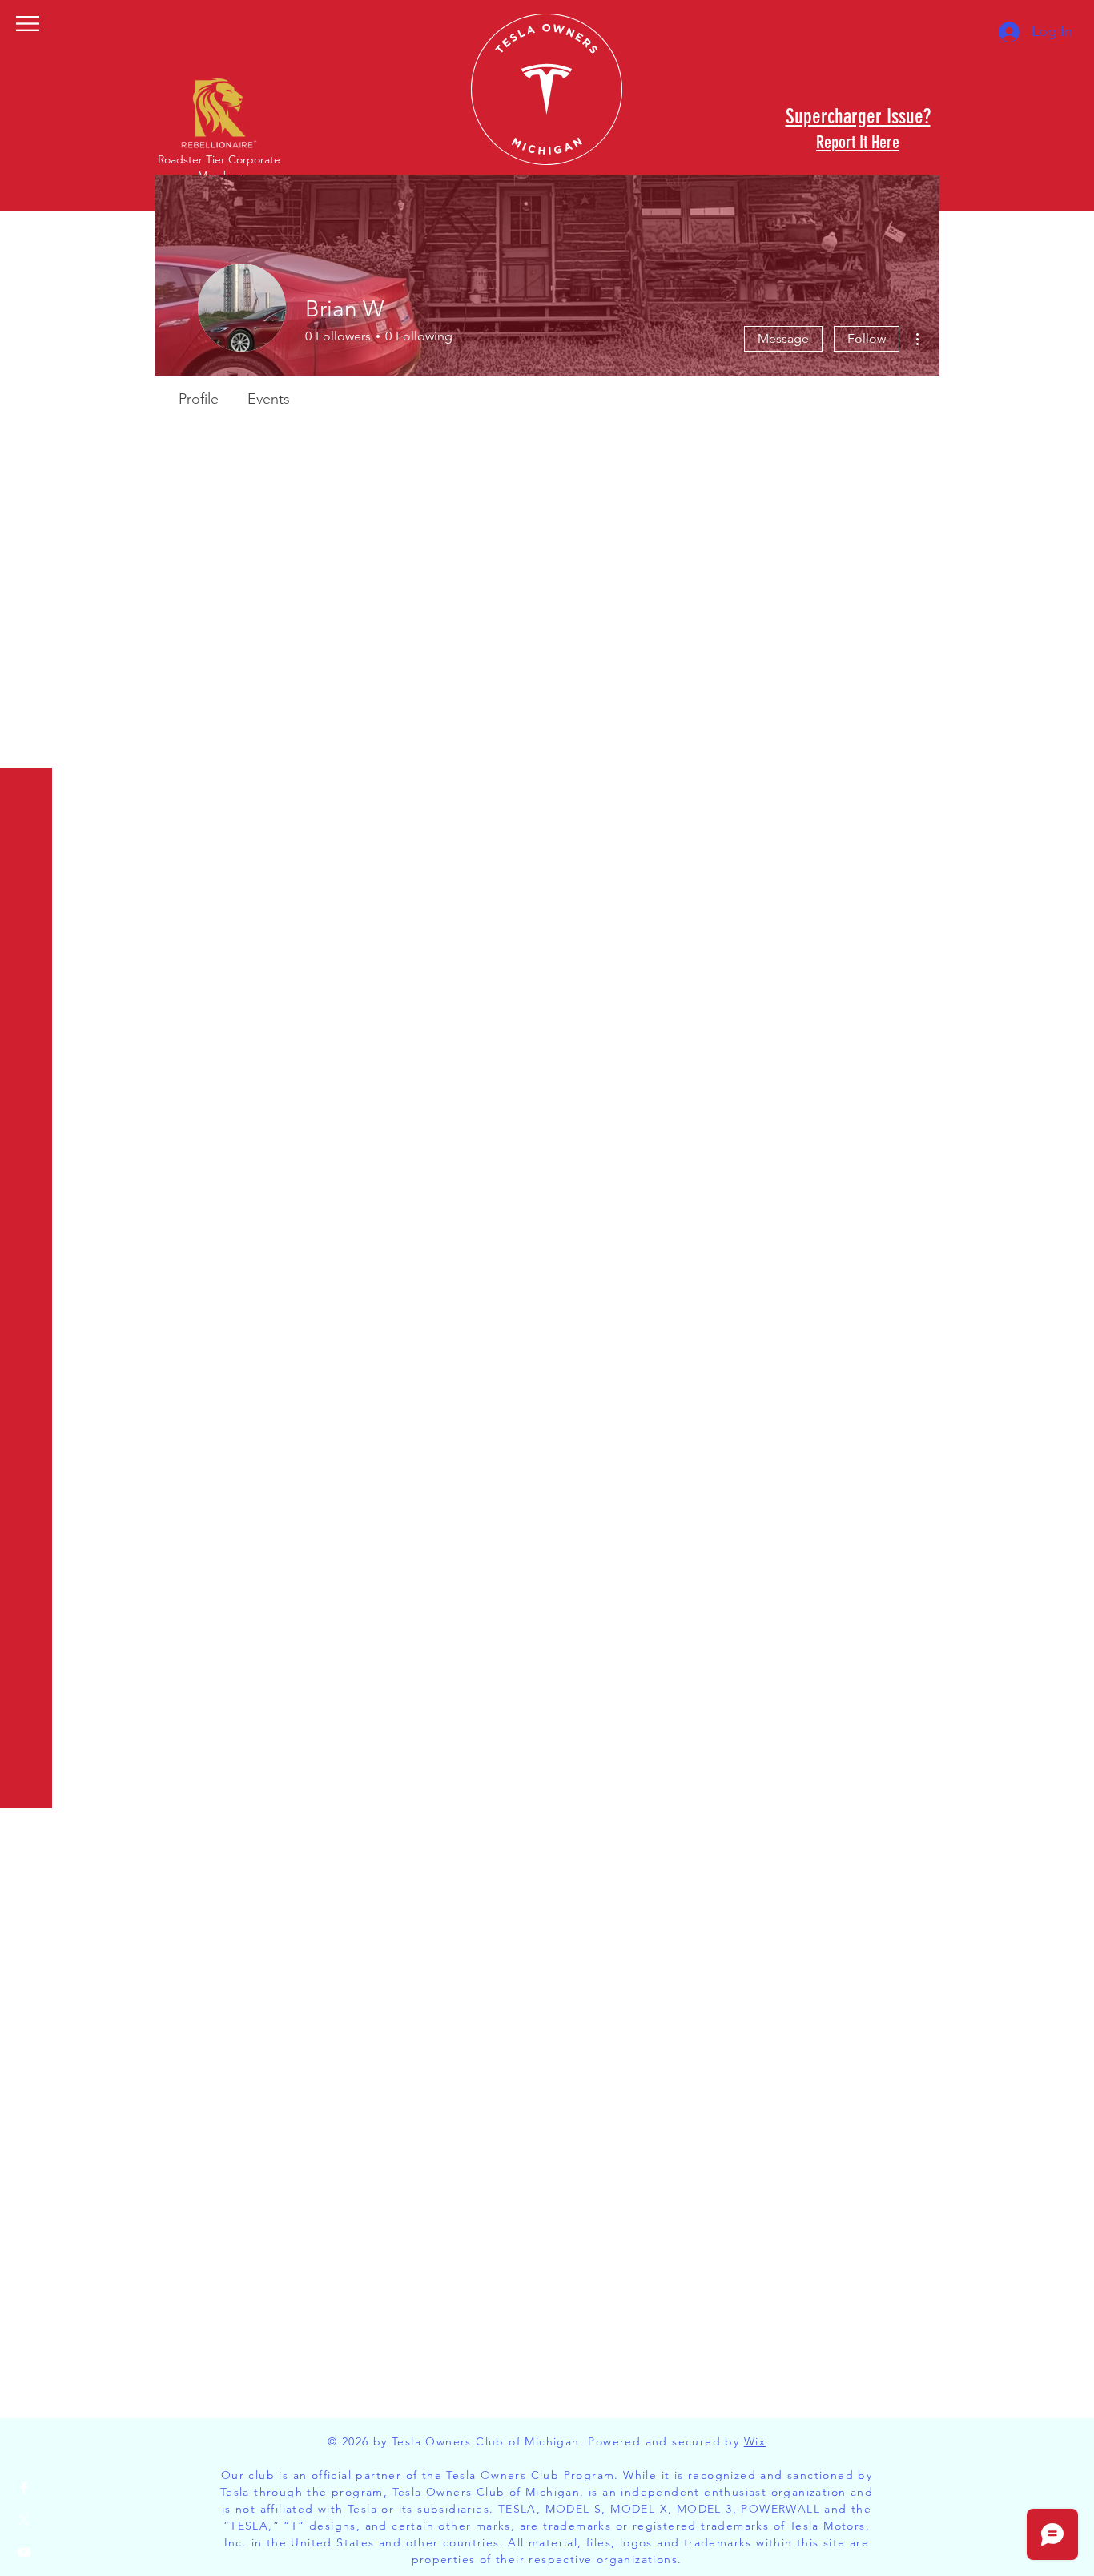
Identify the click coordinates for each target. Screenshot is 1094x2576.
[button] (28, 24)
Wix (755, 2441)
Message (783, 338)
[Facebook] (24, 2488)
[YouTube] (24, 2552)
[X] (24, 2520)
